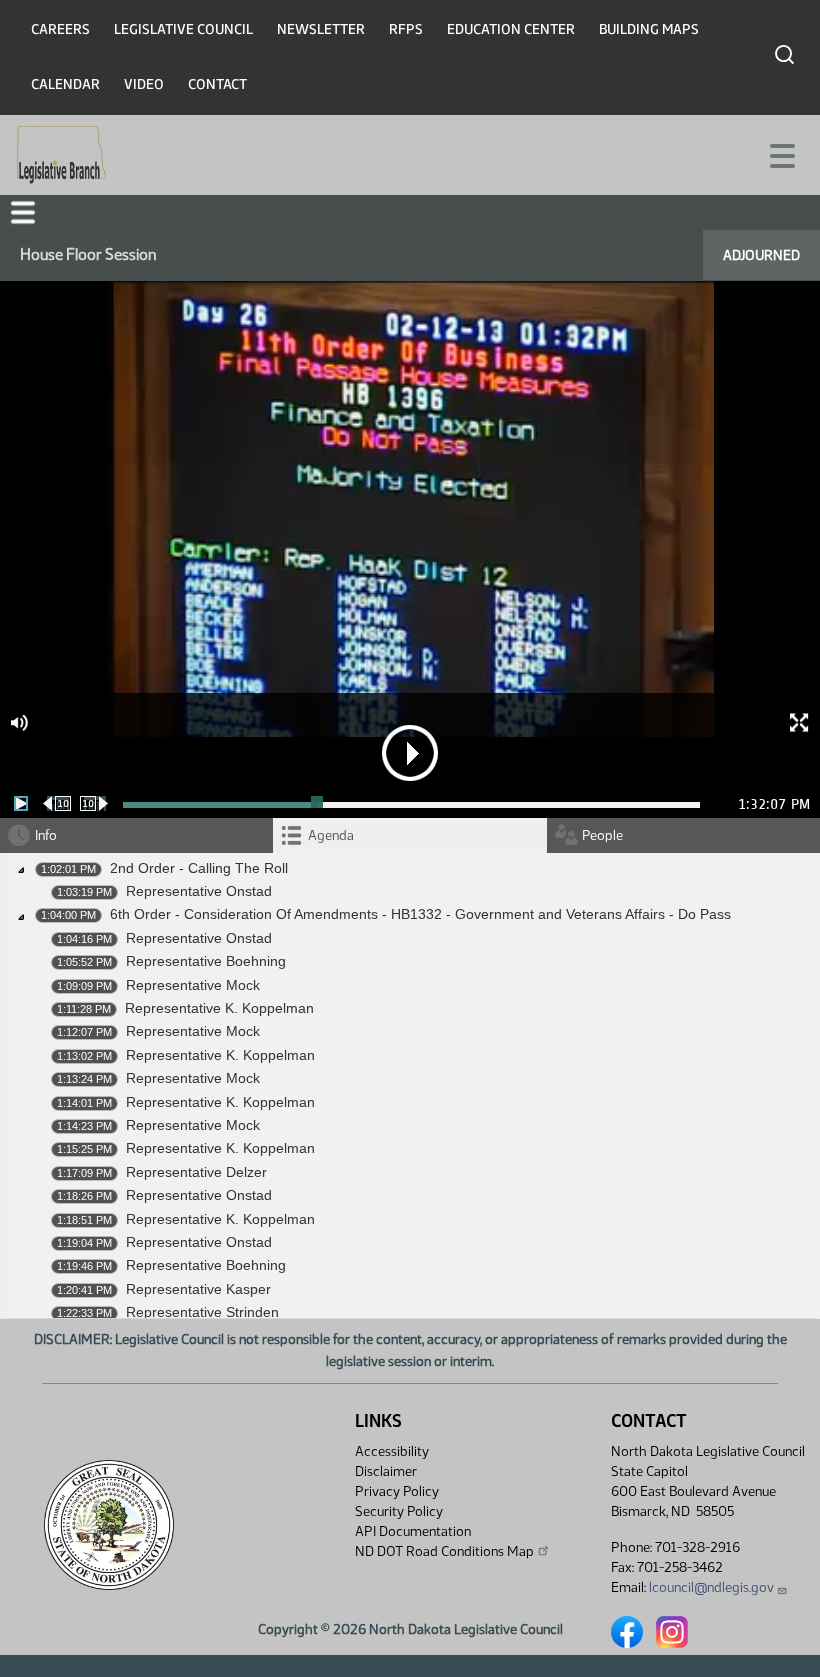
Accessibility (392, 1451)
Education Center (511, 29)
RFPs (406, 29)
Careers (60, 29)
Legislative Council (183, 29)
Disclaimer (386, 1471)
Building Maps (649, 29)
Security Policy (399, 1511)
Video (144, 84)
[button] (23, 212)
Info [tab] (46, 835)
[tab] (409, 835)
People (602, 835)
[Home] (61, 155)
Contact (217, 84)
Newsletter (321, 29)
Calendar (65, 84)
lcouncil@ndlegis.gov (711, 1587)
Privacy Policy (397, 1491)
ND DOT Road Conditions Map (444, 1551)
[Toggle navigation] (781, 154)
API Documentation (413, 1531)
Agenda (331, 835)
